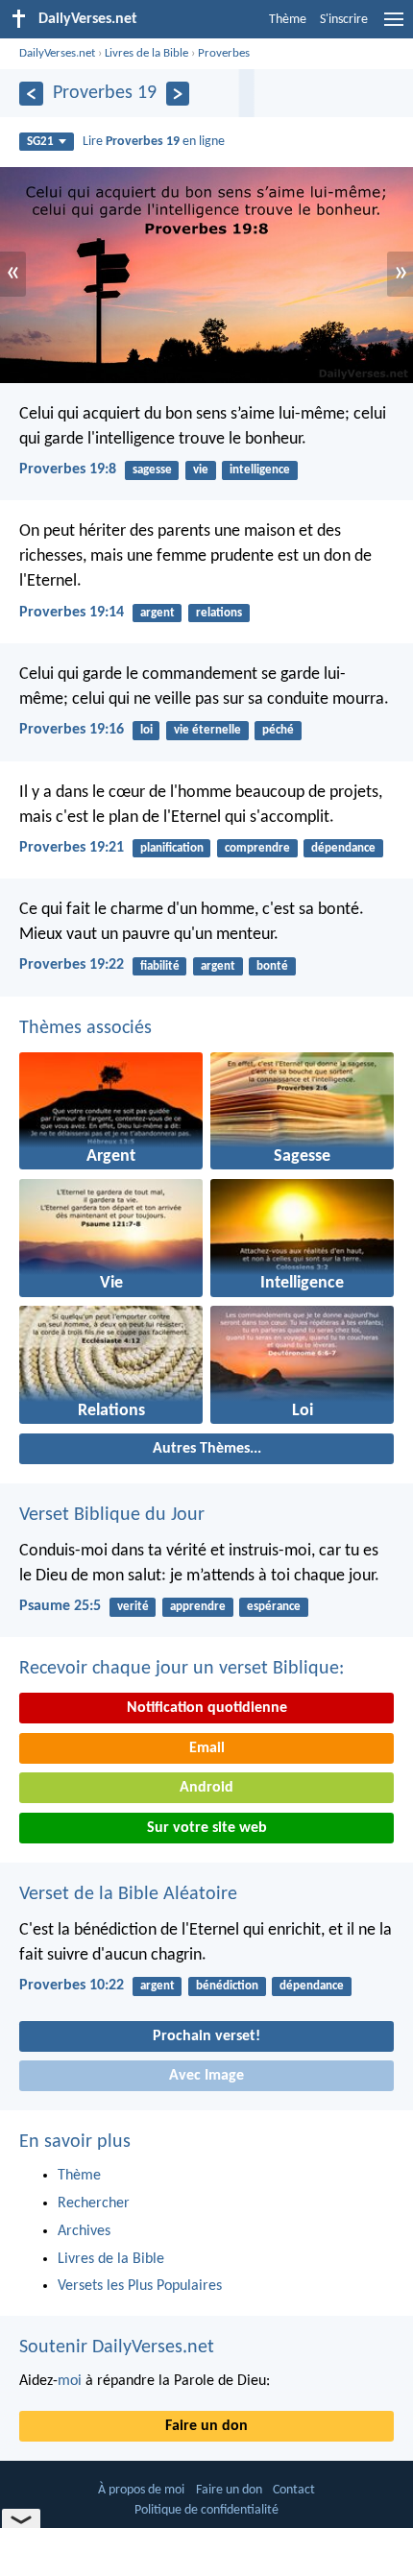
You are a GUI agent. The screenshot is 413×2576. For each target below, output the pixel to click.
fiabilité (160, 966)
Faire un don (206, 2426)
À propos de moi (141, 2490)
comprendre (257, 848)
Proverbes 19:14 (72, 613)
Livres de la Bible (146, 53)
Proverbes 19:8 (68, 469)
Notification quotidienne (207, 1708)
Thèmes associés (85, 1028)
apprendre (198, 1607)
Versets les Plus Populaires (140, 2286)
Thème (288, 20)
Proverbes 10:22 (72, 1986)
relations (219, 613)
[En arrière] (31, 94)
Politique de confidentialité (206, 2510)
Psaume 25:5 (60, 1606)
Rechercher (94, 2203)
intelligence (260, 470)
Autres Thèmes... (207, 1449)
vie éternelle (207, 730)
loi (146, 730)
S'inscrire (344, 20)
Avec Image (206, 2076)
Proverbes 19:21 (72, 848)
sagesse (152, 470)
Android (206, 1788)
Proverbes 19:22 (72, 965)
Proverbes (224, 53)
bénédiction (227, 1986)
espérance (274, 1607)
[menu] (394, 27)
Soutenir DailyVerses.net (117, 2347)
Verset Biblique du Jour (112, 1515)
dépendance (343, 848)
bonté (272, 966)
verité (133, 1607)
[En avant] (178, 94)
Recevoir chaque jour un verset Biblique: (182, 1669)
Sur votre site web (207, 1828)
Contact (294, 2490)
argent (158, 613)
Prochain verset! (206, 2036)
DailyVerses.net (57, 53)
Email (207, 1748)
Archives (84, 2231)
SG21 (40, 142)
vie (201, 470)
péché (278, 730)
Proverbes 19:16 (72, 730)
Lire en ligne (154, 142)
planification (172, 848)
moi (70, 2381)
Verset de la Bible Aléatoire (128, 1894)
